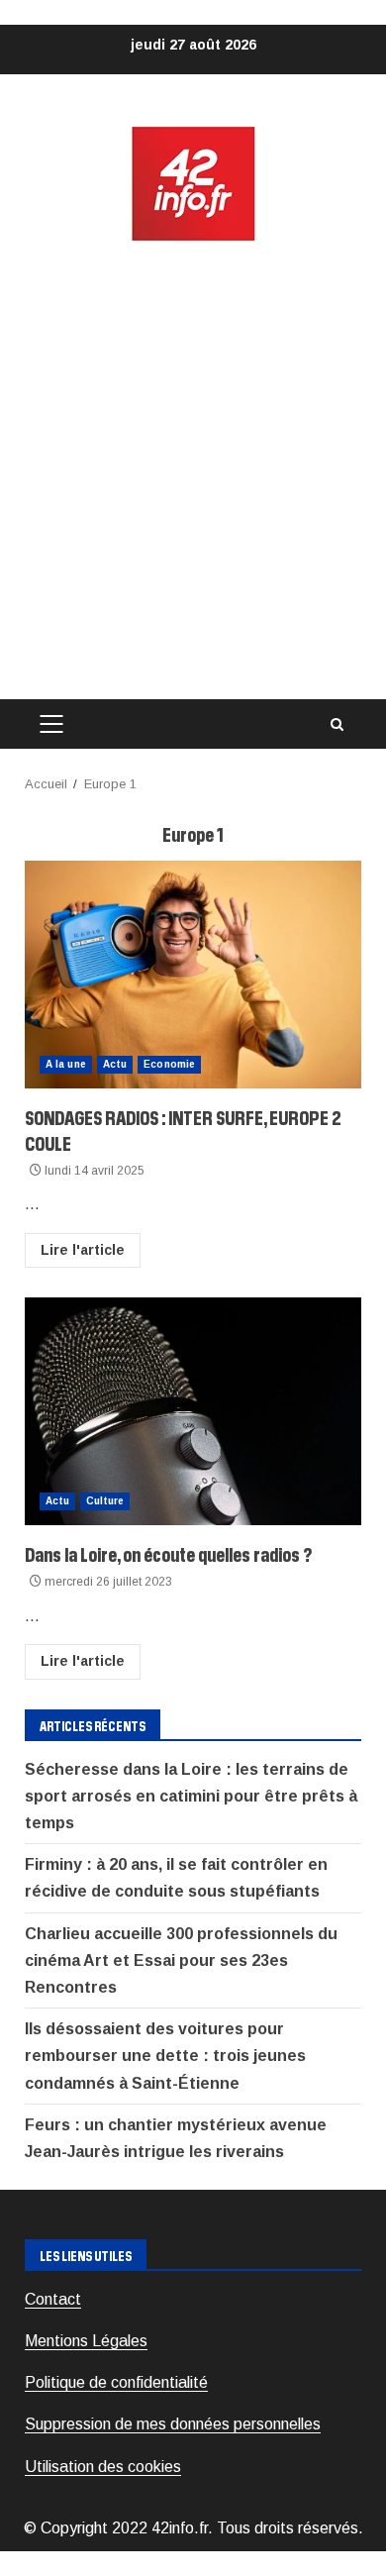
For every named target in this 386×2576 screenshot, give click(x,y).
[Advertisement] (193, 471)
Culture (105, 1501)
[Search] (337, 724)
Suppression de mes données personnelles (173, 2424)
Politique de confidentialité (116, 2382)
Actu (115, 1064)
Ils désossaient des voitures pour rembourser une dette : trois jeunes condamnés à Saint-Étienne (165, 2056)
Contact (53, 2299)
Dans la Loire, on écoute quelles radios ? (193, 1411)
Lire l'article (83, 1250)
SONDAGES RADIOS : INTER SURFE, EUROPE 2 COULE (193, 975)
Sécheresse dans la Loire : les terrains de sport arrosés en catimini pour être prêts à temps (191, 1796)
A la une (66, 1064)
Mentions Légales (86, 2341)
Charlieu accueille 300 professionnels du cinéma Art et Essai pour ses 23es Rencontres (181, 1960)
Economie (169, 1064)
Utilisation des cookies (103, 2467)
